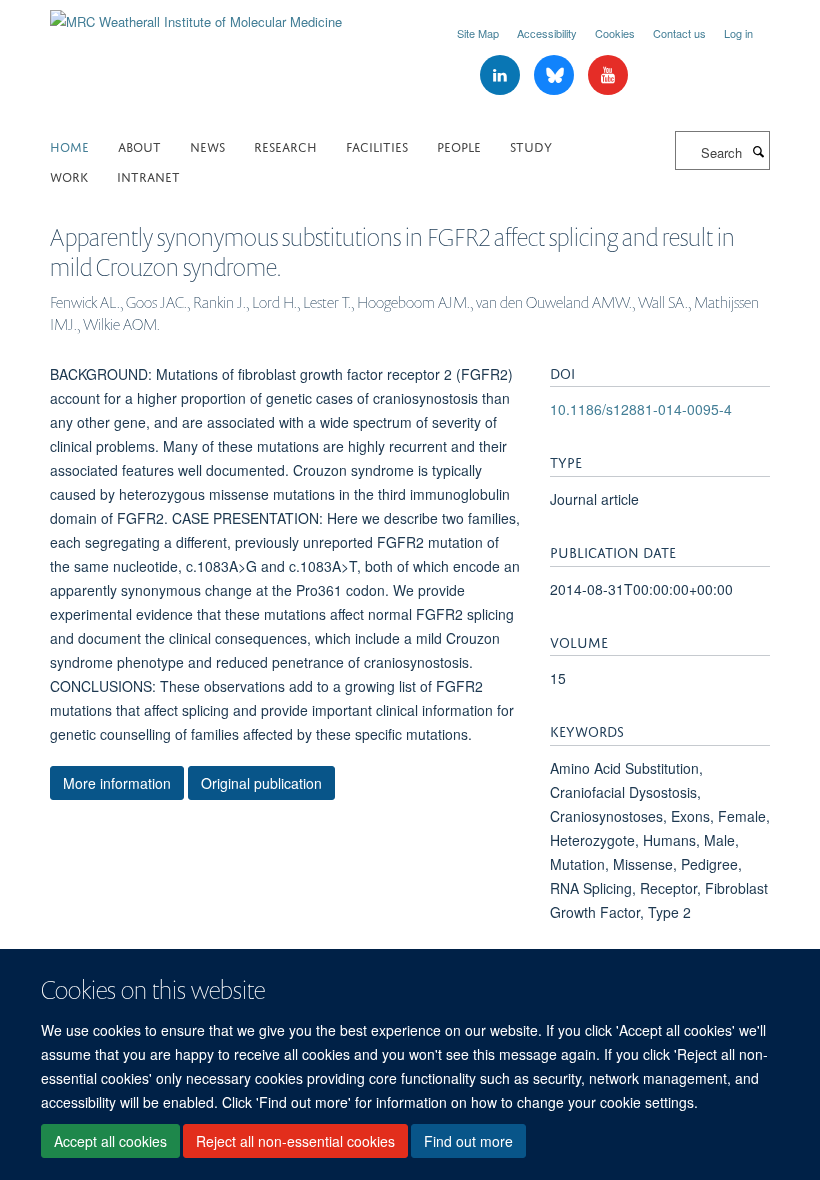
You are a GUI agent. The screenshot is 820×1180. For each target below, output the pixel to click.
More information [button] (117, 783)
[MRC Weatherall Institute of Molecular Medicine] (196, 14)
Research (285, 145)
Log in (738, 33)
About (139, 145)
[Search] (758, 151)
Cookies (615, 33)
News (207, 145)
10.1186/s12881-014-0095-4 (641, 409)
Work (69, 175)
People (459, 145)
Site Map (478, 33)
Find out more (468, 1141)
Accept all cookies (110, 1141)
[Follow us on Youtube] (608, 75)
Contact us (679, 33)
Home (69, 145)
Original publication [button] (261, 783)
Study (531, 145)
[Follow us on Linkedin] (502, 75)
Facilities (377, 145)
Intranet (148, 175)
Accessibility (547, 33)
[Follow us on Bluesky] (556, 75)
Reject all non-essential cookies (295, 1141)
